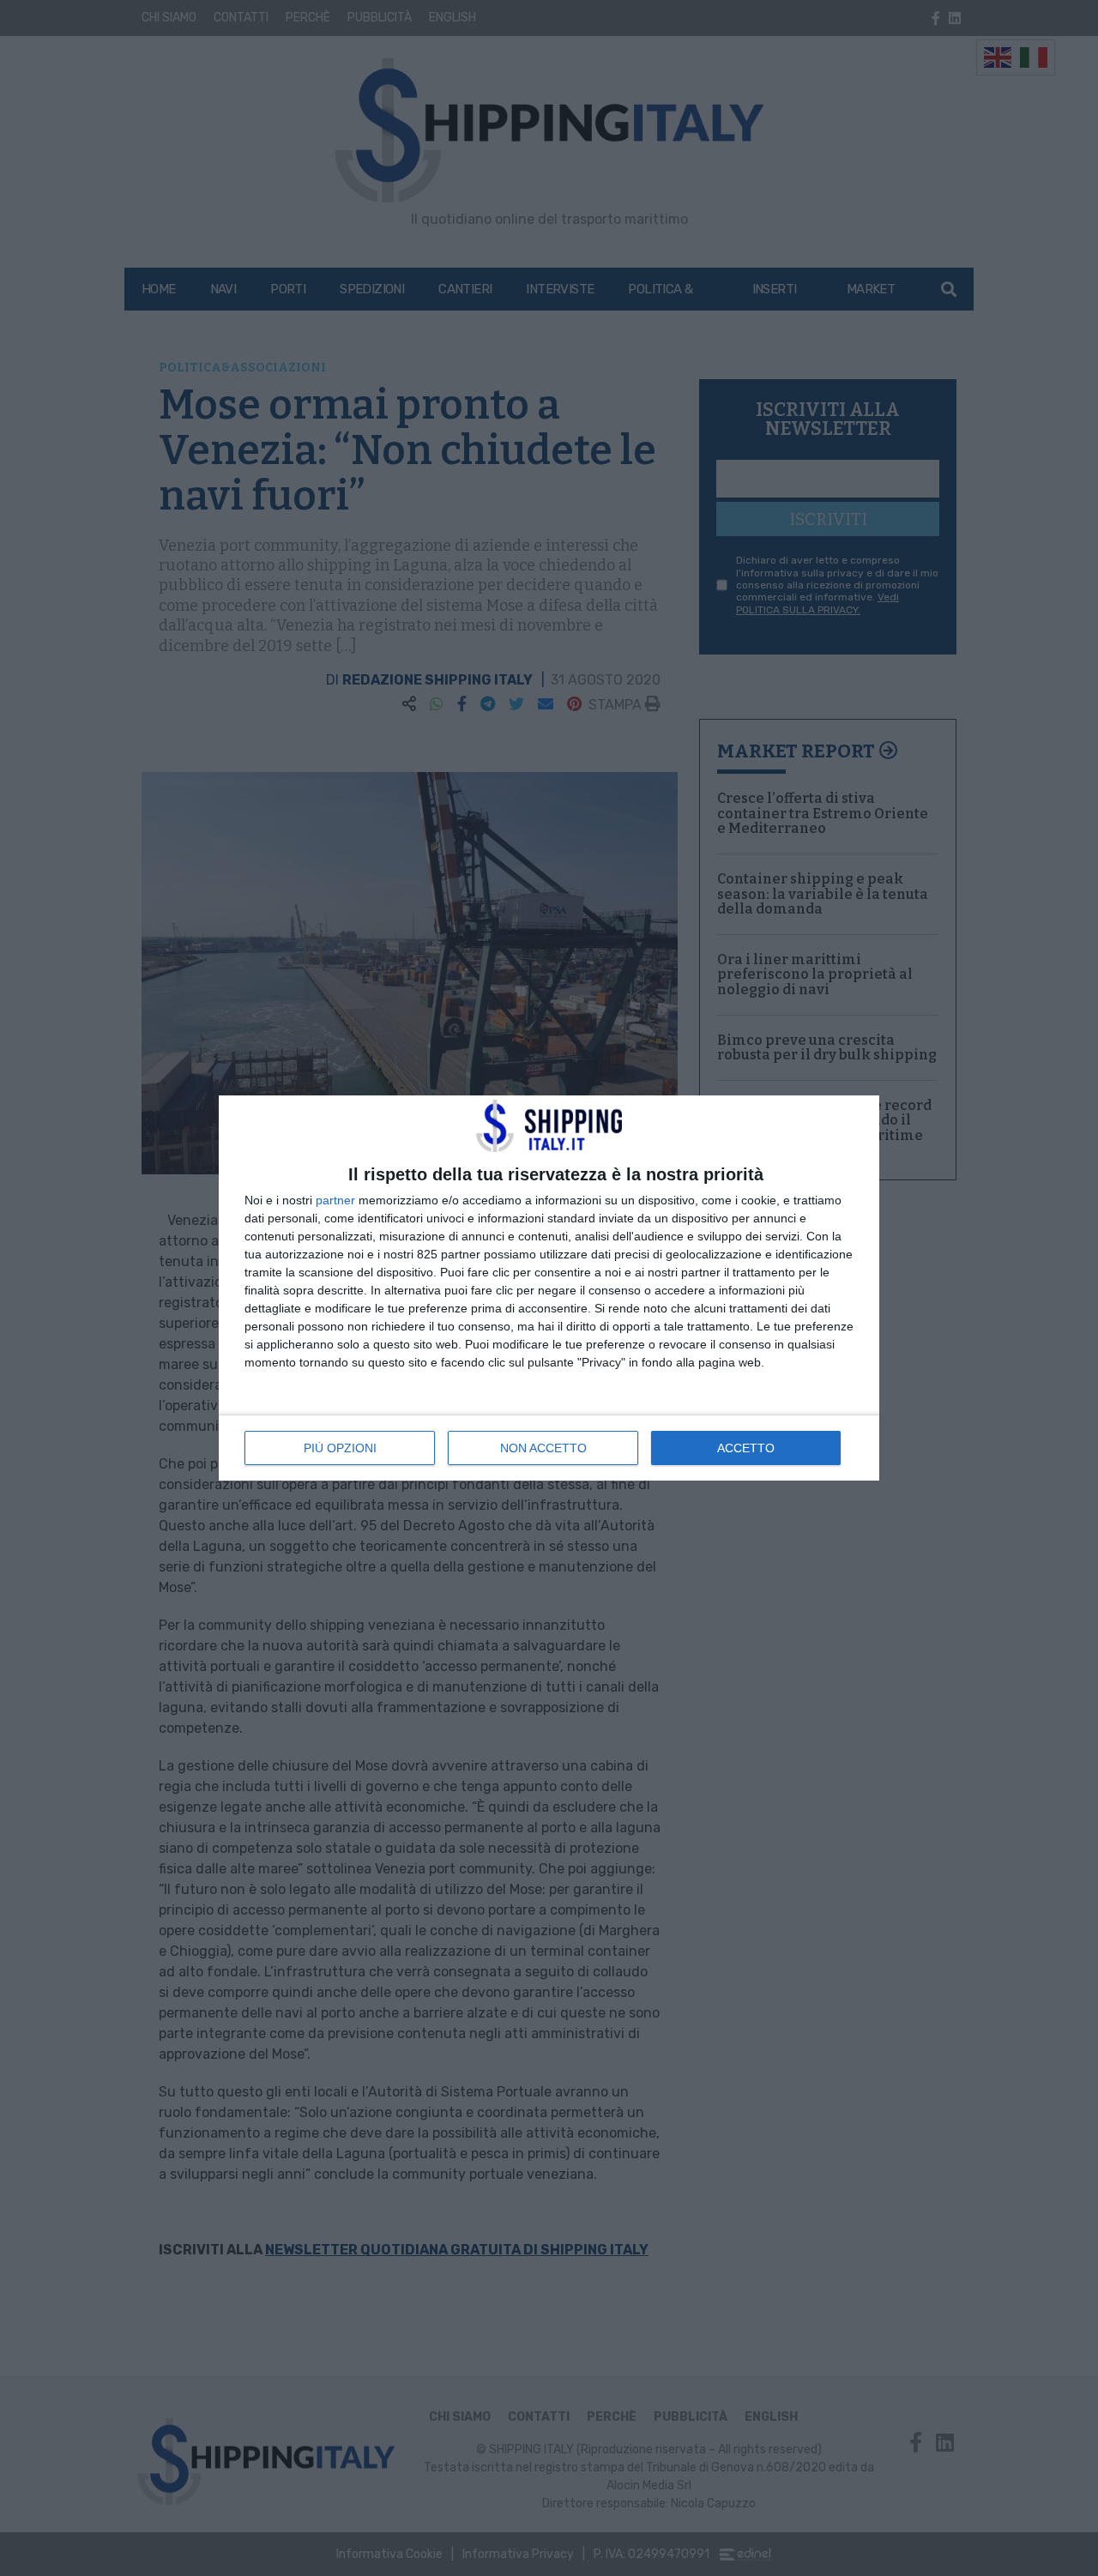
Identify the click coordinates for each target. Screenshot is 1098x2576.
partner (335, 1200)
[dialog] (549, 1288)
